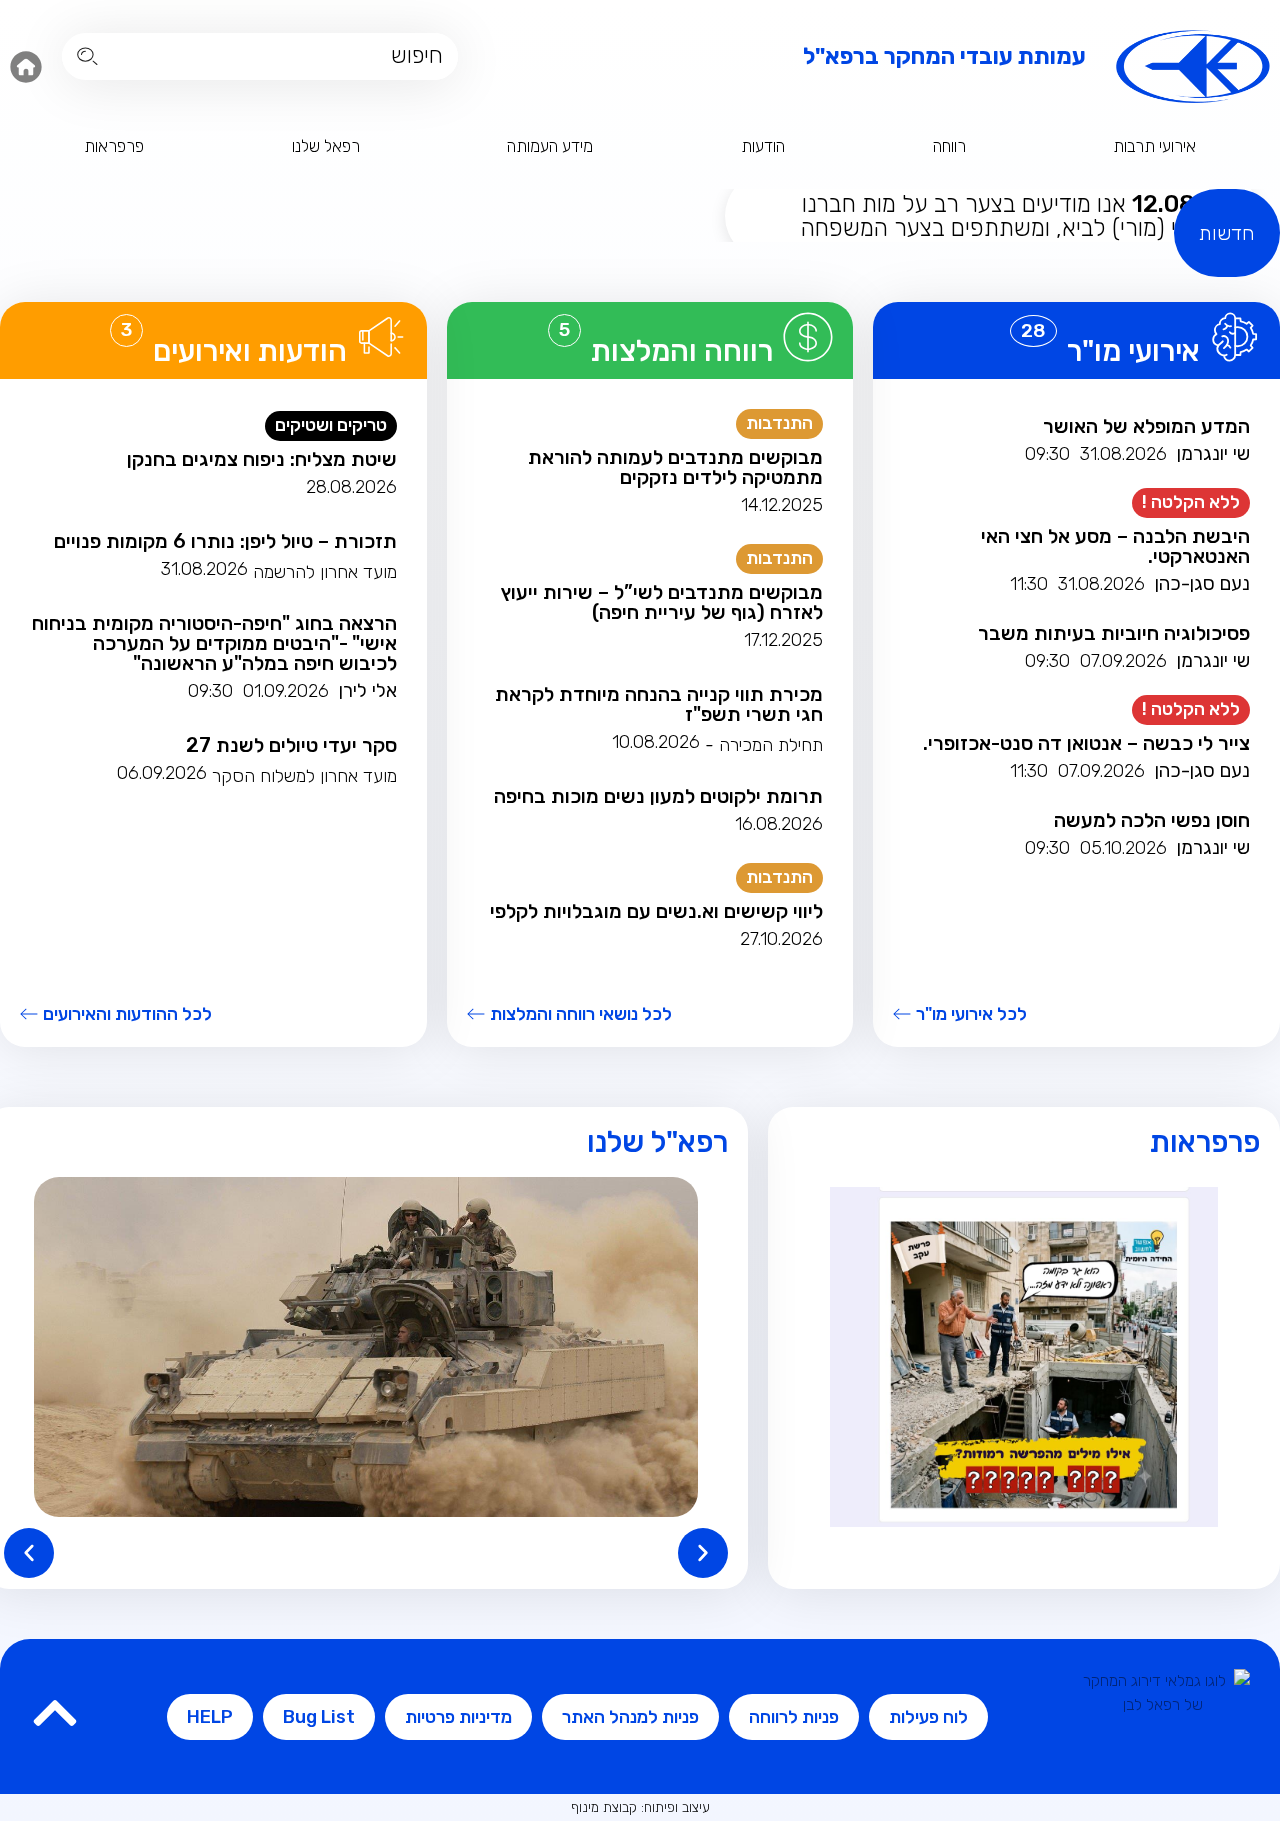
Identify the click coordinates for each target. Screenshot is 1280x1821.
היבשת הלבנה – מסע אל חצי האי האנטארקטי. (1115, 546)
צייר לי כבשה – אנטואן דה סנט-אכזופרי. (1086, 743)
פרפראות (114, 146)
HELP (210, 1717)
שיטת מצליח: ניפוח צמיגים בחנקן (262, 459)
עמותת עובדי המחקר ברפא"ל (944, 56)
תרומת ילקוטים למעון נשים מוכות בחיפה (658, 796)
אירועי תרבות (1154, 146)
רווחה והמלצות (682, 351)
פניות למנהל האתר (630, 1717)
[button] (29, 1553)
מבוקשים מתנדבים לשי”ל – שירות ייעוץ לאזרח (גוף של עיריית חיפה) (662, 602)
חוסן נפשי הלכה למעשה (1152, 820)
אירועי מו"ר (1133, 351)
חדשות (1227, 233)
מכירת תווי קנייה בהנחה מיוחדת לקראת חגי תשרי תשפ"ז (659, 704)
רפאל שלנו (326, 146)
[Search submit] (87, 56)
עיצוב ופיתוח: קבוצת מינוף (640, 1807)
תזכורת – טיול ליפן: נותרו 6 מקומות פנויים (225, 541)
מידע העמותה (550, 146)
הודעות (763, 146)
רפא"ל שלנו (657, 1142)
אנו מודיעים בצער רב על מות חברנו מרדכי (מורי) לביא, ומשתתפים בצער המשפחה (1015, 216)
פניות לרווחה (794, 1717)
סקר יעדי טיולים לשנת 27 (291, 745)
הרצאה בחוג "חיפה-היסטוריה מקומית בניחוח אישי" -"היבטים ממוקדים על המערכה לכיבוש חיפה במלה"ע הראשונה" (214, 643)
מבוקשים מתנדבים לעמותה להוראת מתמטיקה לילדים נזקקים (675, 467)
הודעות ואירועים (250, 351)
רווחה (949, 146)
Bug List (319, 1717)
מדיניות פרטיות (458, 1717)
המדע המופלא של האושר (1146, 426)
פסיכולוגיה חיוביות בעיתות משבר (1114, 633)
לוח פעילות (928, 1717)
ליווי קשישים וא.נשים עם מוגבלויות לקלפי (656, 911)
